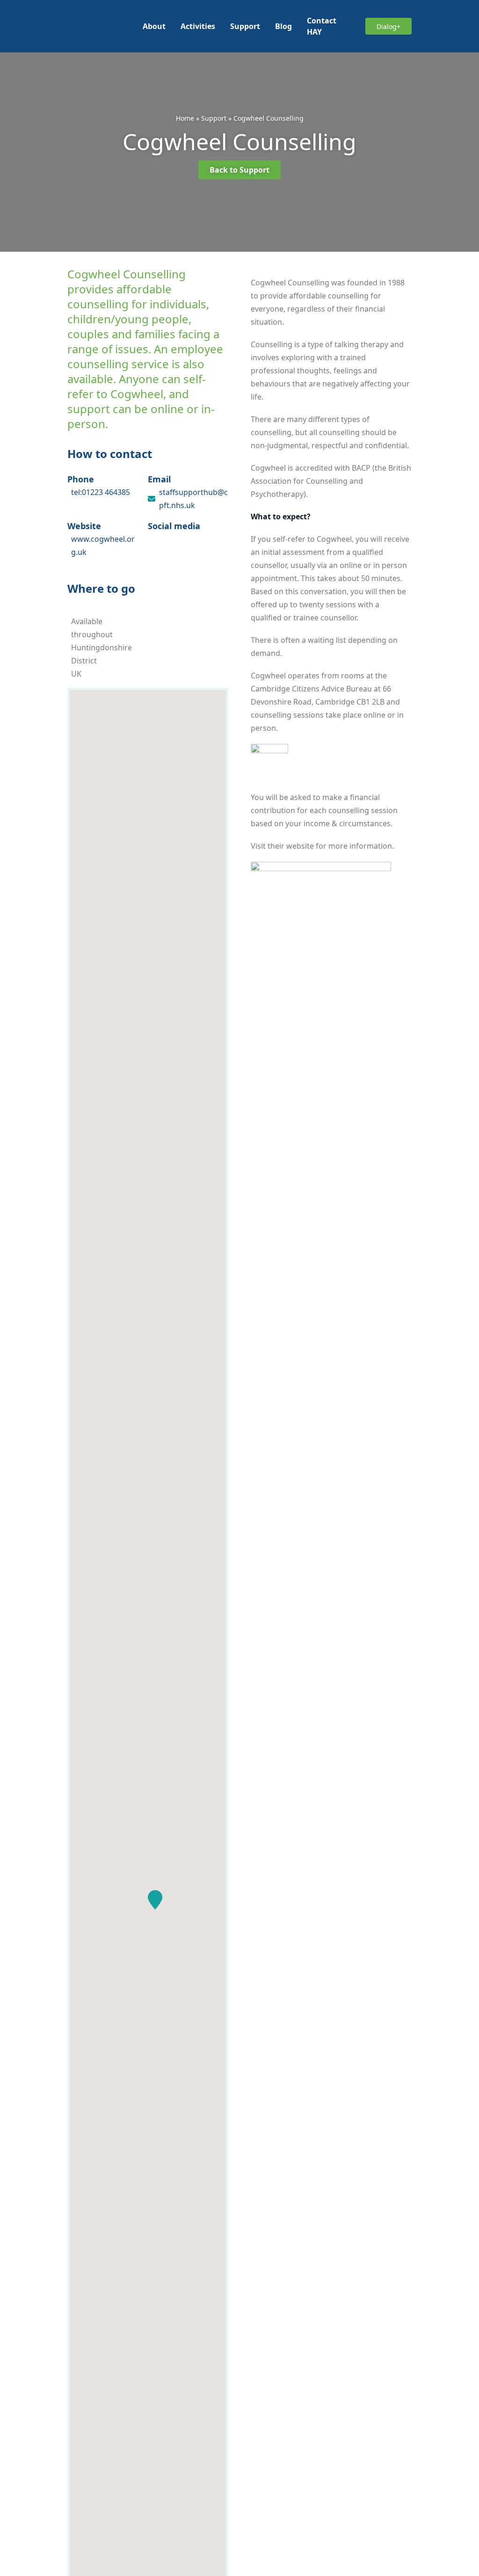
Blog (283, 26)
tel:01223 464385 (101, 492)
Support (245, 26)
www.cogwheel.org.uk (103, 546)
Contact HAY (322, 26)
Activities (198, 26)
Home (185, 118)
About (154, 26)
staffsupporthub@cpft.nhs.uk (193, 499)
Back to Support (239, 170)
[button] (155, 1900)
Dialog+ (388, 26)
